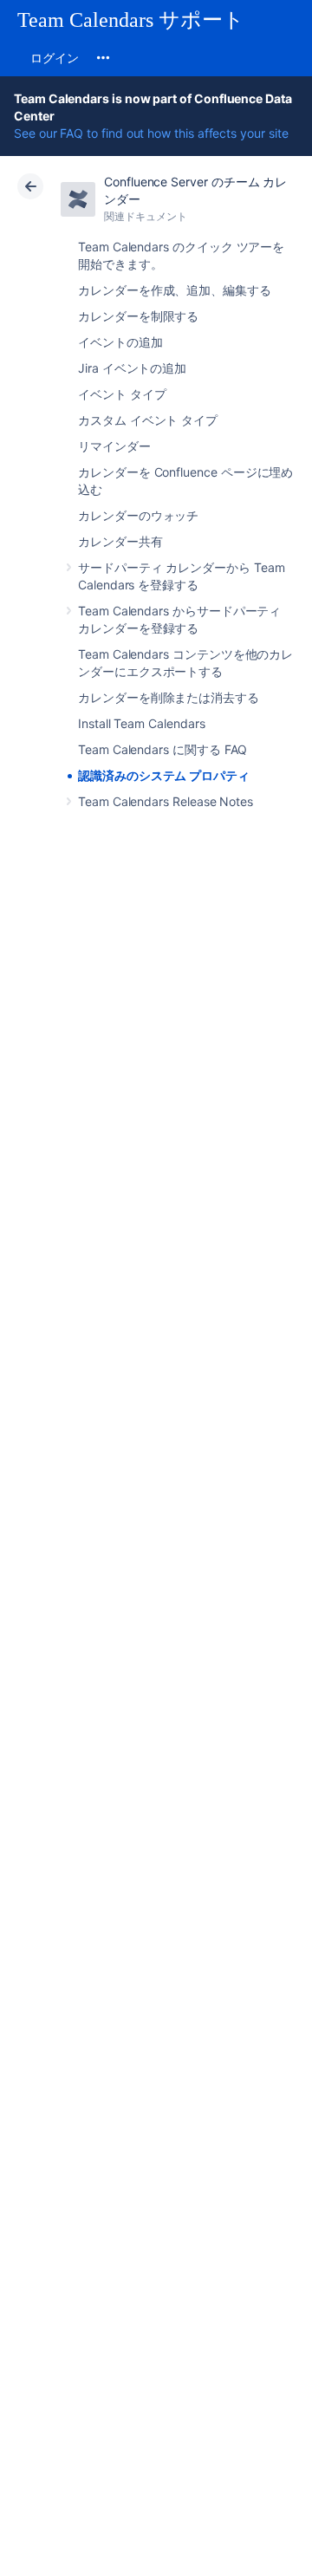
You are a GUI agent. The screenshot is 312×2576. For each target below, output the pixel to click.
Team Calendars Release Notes (166, 801)
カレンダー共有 (120, 541)
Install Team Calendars (141, 723)
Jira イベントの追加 (132, 368)
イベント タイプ (122, 394)
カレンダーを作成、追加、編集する (175, 290)
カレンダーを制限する (138, 316)
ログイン (55, 58)
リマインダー (114, 446)
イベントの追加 (120, 342)
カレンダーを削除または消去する (169, 697)
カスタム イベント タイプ (148, 420)
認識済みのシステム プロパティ (164, 775)
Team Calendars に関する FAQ (162, 749)
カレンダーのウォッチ (138, 515)
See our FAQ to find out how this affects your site (151, 133)
